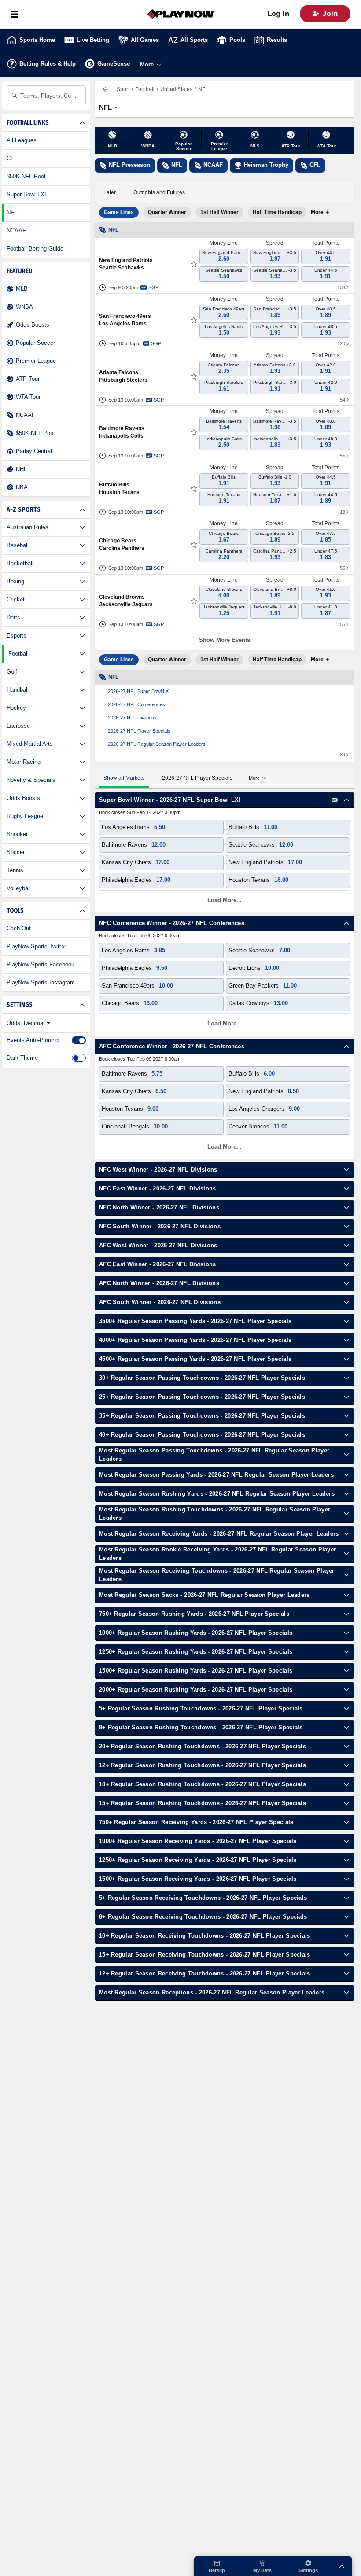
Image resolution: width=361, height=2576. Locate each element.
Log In (278, 14)
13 (343, 512)
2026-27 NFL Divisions (132, 718)
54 (343, 400)
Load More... (225, 900)
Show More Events (225, 640)
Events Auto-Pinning (33, 1040)
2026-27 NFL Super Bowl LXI (139, 691)
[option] (119, 212)
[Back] (106, 89)
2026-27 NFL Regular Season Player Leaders (157, 744)
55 (343, 456)
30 (343, 755)
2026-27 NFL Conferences (136, 704)
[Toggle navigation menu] (15, 14)
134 (341, 287)
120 (341, 343)
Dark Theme (22, 1058)
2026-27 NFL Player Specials (139, 731)
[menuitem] (124, 89)
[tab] (110, 193)
